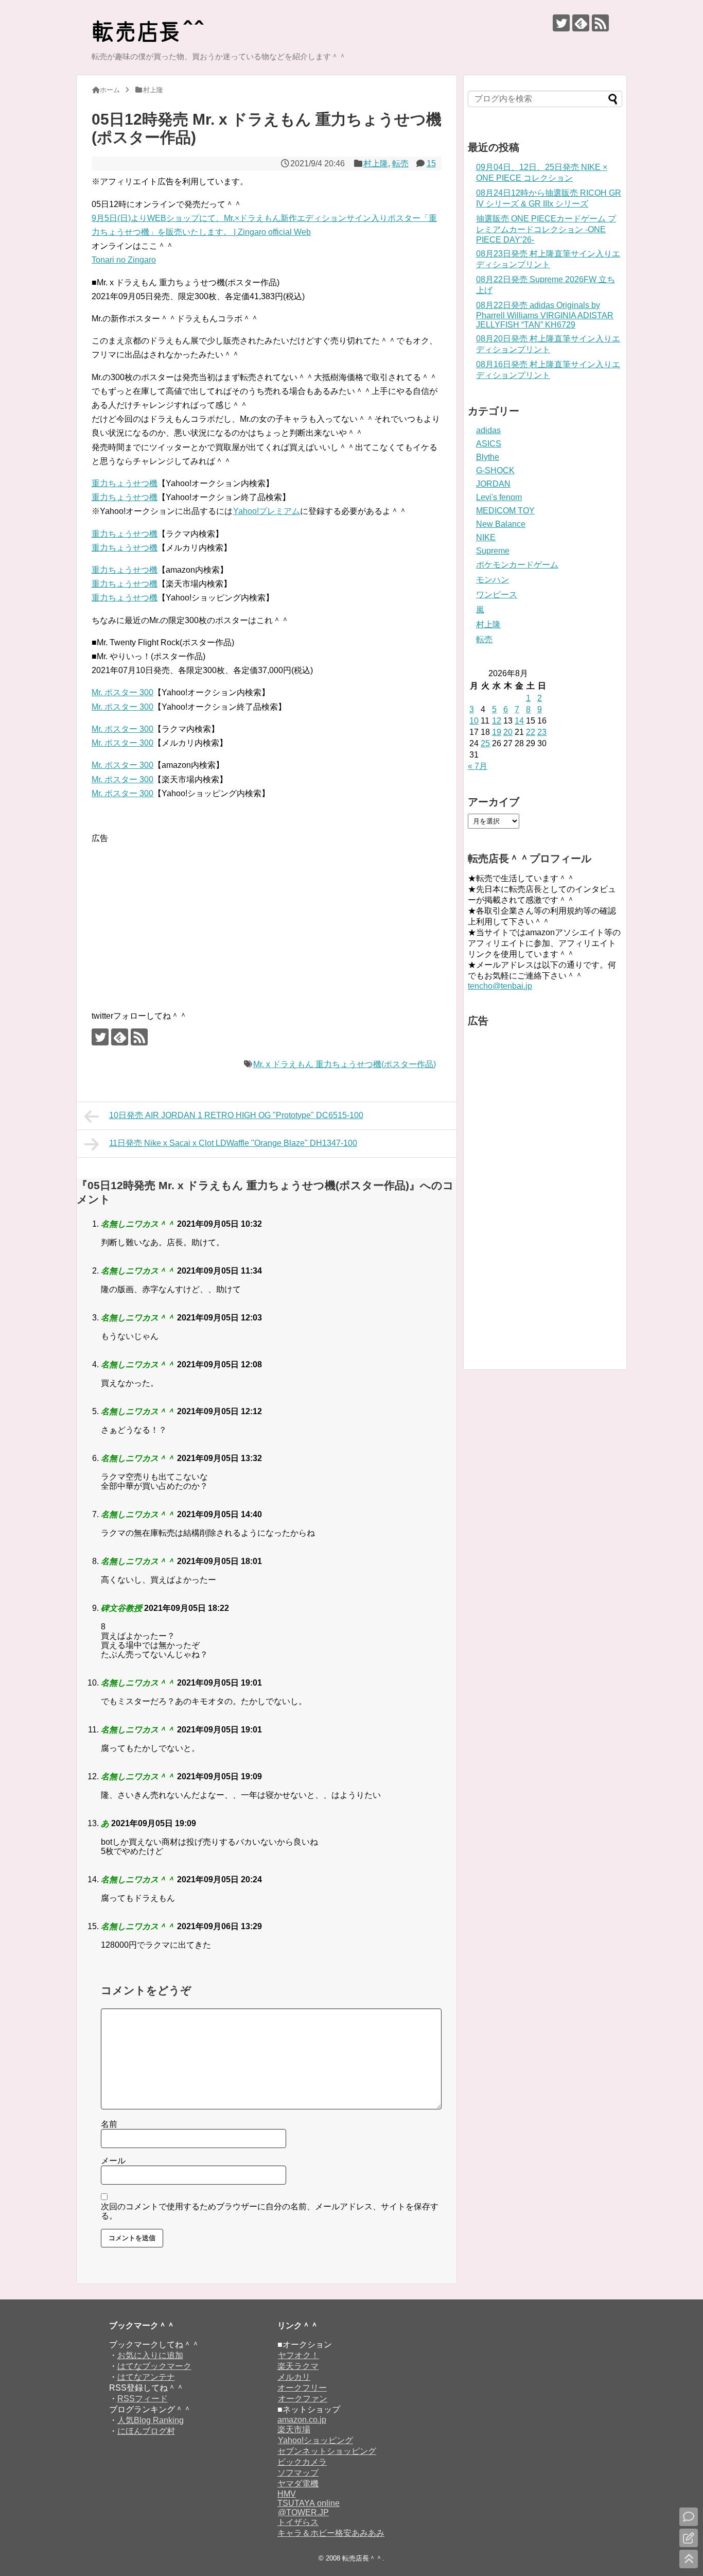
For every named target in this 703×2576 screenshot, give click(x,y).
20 (508, 732)
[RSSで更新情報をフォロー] (600, 23)
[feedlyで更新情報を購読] (581, 23)
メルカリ (294, 2377)
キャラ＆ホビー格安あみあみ (331, 2533)
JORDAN (493, 484)
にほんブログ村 (146, 2431)
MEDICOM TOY (505, 511)
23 (542, 732)
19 (497, 732)
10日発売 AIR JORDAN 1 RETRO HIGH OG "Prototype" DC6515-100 (236, 1115)
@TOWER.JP (303, 2512)
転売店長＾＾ (362, 2558)
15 (431, 164)
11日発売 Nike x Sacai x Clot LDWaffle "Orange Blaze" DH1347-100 (233, 1143)
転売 (400, 164)
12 (497, 721)
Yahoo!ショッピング (315, 2440)
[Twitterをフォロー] (561, 23)
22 (531, 732)
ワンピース (497, 595)
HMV (287, 2494)
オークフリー (302, 2388)
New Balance (501, 524)
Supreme (493, 551)
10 (474, 721)
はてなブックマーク (154, 2366)
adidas (488, 430)
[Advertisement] (178, 917)
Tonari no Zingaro (124, 260)
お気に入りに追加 (150, 2355)
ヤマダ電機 (298, 2484)
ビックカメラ (302, 2462)
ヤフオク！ (298, 2355)
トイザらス (298, 2522)
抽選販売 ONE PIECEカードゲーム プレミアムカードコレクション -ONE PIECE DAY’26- (546, 229)
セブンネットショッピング (327, 2451)
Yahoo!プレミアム (267, 511)
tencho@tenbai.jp (500, 986)
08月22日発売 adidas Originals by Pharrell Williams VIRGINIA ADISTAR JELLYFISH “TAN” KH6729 (545, 315)
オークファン (303, 2399)
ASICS (489, 444)
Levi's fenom (499, 497)
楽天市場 (294, 2429)
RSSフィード (143, 2399)
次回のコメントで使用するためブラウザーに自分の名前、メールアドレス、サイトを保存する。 (270, 2211)
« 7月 (478, 766)
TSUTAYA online (309, 2503)
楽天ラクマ (298, 2366)
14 (519, 721)
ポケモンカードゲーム (517, 565)
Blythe (488, 457)
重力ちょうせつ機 (125, 483)
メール (113, 2161)
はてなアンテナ (146, 2377)
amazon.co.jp (302, 2420)
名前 (109, 2124)
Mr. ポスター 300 (122, 692)
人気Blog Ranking (151, 2420)
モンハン (493, 580)
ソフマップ (298, 2473)
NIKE (486, 537)
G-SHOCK (495, 470)
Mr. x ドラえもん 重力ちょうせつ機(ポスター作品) (345, 1064)
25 (485, 743)
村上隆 (376, 164)
